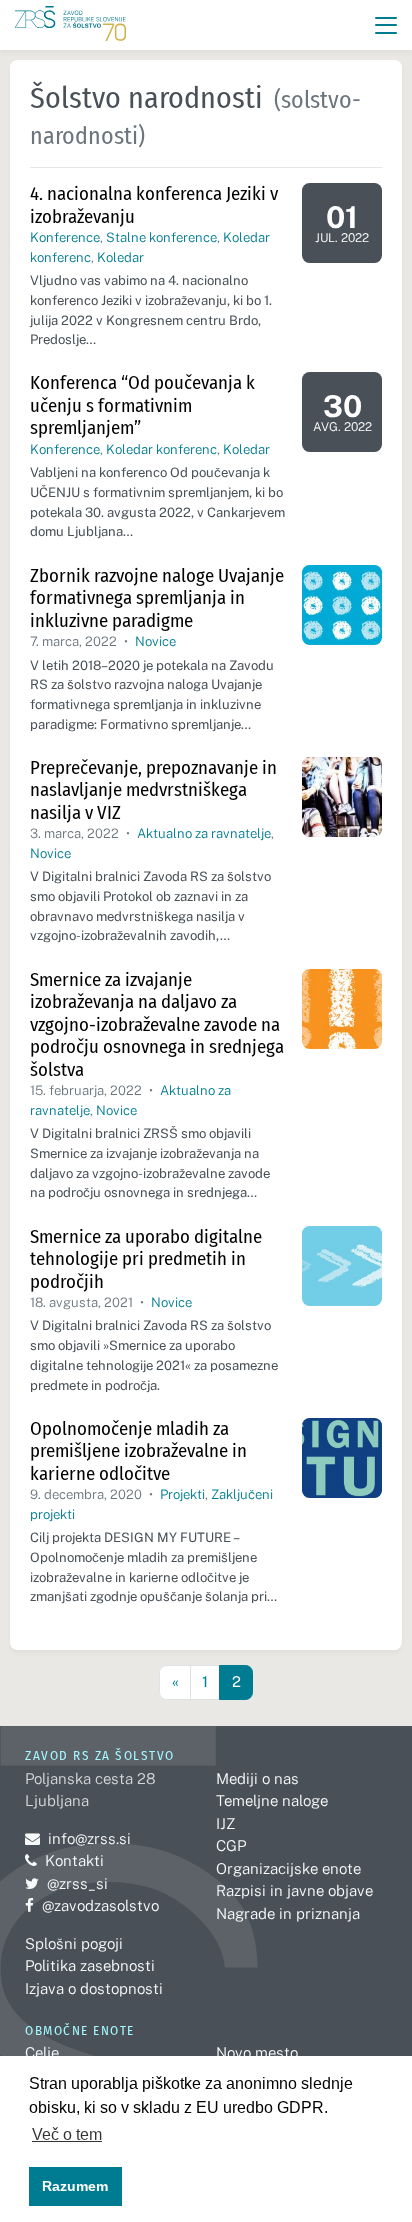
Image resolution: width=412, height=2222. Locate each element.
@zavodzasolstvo (92, 1905)
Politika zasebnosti (90, 1965)
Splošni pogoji (74, 1943)
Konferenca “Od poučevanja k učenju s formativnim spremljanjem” (142, 405)
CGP (231, 1845)
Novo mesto (257, 2052)
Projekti (182, 1494)
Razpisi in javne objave (294, 1890)
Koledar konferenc (161, 449)
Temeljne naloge (272, 1800)
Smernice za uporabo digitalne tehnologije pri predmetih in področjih (146, 1259)
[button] (386, 25)
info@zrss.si (78, 1838)
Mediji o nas (257, 1778)
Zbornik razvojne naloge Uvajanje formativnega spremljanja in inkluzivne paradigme (157, 598)
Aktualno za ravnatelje (204, 833)
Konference (65, 237)
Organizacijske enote (288, 1868)
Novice (155, 641)
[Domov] (70, 25)
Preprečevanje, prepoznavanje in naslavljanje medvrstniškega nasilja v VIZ (153, 790)
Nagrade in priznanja (288, 1913)
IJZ (225, 1823)
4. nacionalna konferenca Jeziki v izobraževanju (154, 205)
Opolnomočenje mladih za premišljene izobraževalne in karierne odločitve (138, 1451)
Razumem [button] (75, 2186)
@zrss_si (66, 1883)
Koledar (120, 257)
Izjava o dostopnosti (94, 1988)
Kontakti (74, 1860)
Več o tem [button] (67, 2134)
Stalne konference (161, 237)
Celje (42, 2052)
